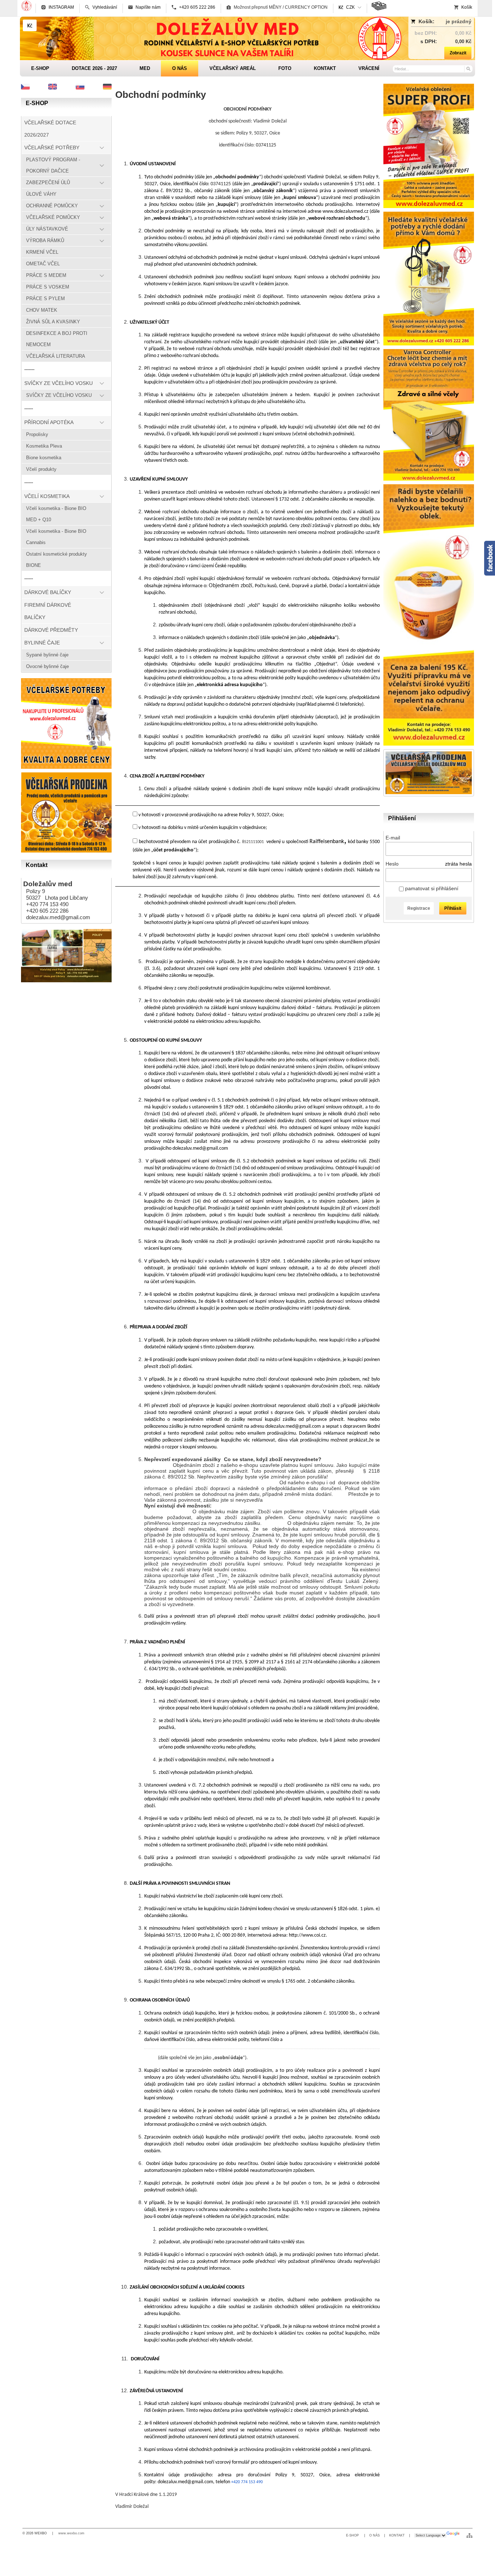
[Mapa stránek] (469, 2535)
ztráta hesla (458, 864)
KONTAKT (397, 2535)
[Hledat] (468, 69)
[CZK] (30, 25)
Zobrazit (458, 53)
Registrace (419, 908)
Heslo (392, 864)
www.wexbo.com (71, 2533)
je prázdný (459, 21)
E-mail (393, 838)
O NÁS (375, 2535)
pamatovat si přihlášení (431, 888)
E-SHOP (353, 2535)
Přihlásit (453, 908)
